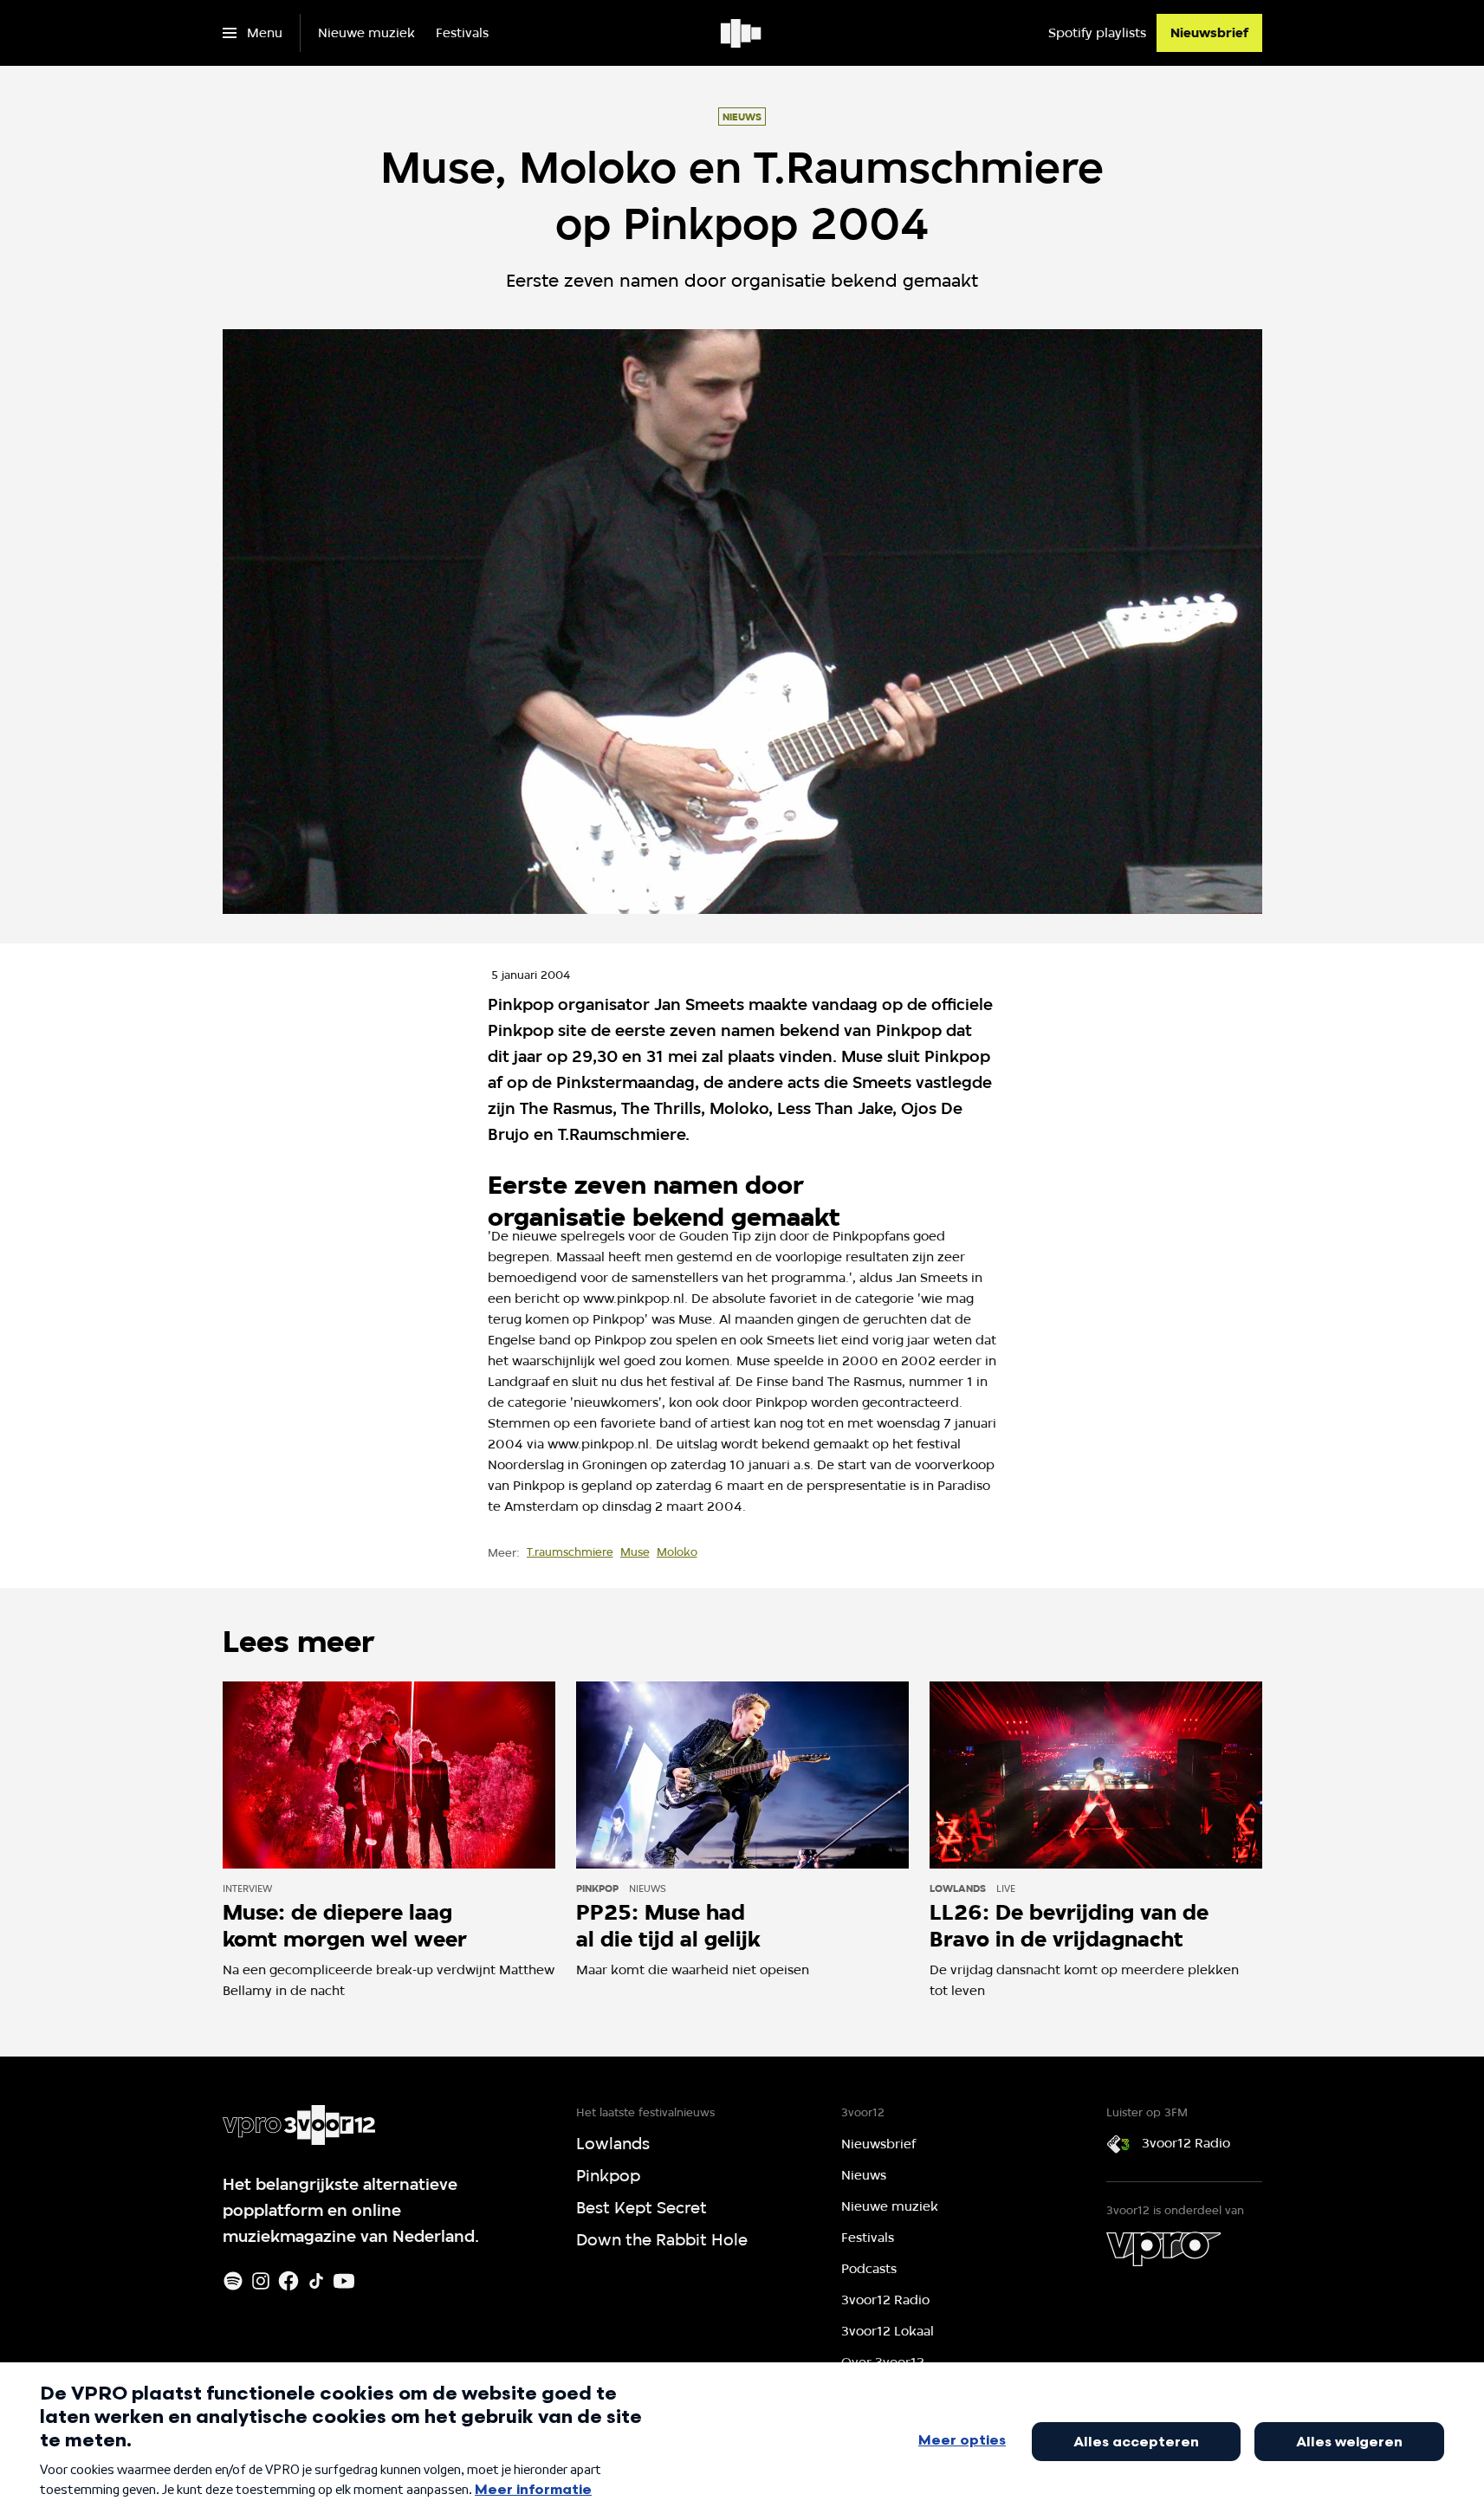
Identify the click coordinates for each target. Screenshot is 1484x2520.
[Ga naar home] (742, 33)
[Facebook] (288, 2281)
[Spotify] (233, 2281)
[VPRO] (1163, 2249)
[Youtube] (344, 2281)
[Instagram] (261, 2281)
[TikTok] (316, 2281)
